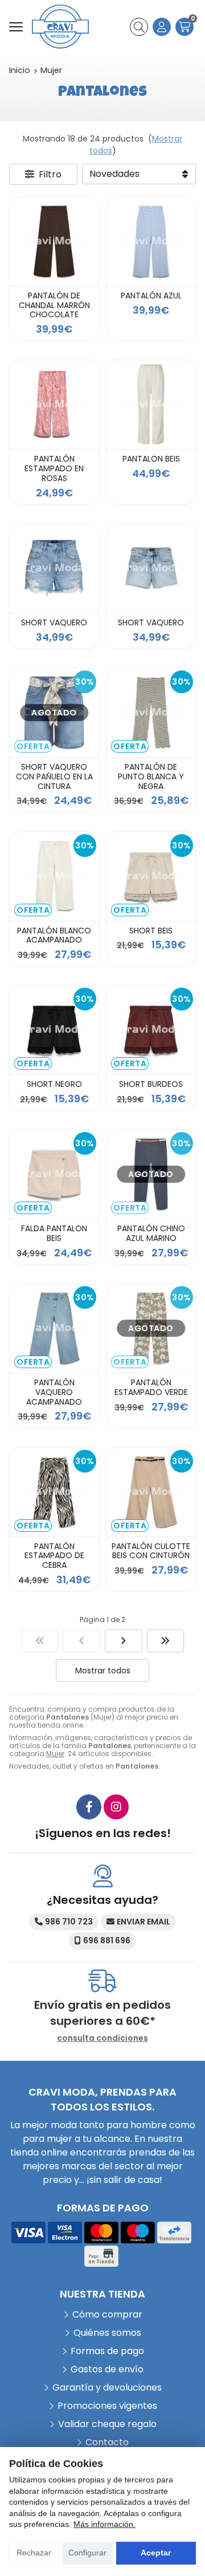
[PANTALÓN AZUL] (151, 241)
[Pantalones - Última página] (124, 1641)
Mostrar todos (103, 1671)
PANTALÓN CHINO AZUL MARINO (151, 1233)
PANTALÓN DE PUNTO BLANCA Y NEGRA (151, 777)
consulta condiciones (102, 2038)
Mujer (55, 1754)
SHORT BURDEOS (151, 1084)
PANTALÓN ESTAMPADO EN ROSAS (54, 468)
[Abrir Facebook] (89, 1807)
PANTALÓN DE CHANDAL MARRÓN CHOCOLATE (54, 305)
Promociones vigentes (107, 2406)
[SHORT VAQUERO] (54, 568)
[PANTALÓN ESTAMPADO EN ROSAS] (54, 405)
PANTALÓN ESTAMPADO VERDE (151, 1387)
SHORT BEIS (151, 931)
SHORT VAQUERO (54, 622)
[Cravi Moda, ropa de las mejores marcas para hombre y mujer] (60, 27)
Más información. (104, 2524)
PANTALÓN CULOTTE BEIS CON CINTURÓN (151, 1551)
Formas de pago (107, 2351)
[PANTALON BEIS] (151, 405)
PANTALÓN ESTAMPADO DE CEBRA (54, 1556)
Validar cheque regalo (107, 2424)
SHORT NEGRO (54, 1084)
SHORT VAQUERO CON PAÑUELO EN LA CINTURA (54, 777)
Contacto (107, 2442)
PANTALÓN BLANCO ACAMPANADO (54, 935)
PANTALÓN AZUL (151, 296)
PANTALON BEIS (151, 459)
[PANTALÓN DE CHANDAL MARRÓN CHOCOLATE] (54, 241)
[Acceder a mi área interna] (162, 27)
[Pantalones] (40, 1641)
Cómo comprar (107, 2314)
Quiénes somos (107, 2333)
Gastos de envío (107, 2369)
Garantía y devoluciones (107, 2387)
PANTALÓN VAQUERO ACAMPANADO (54, 1392)
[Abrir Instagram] (116, 1807)
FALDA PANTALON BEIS (54, 1233)
